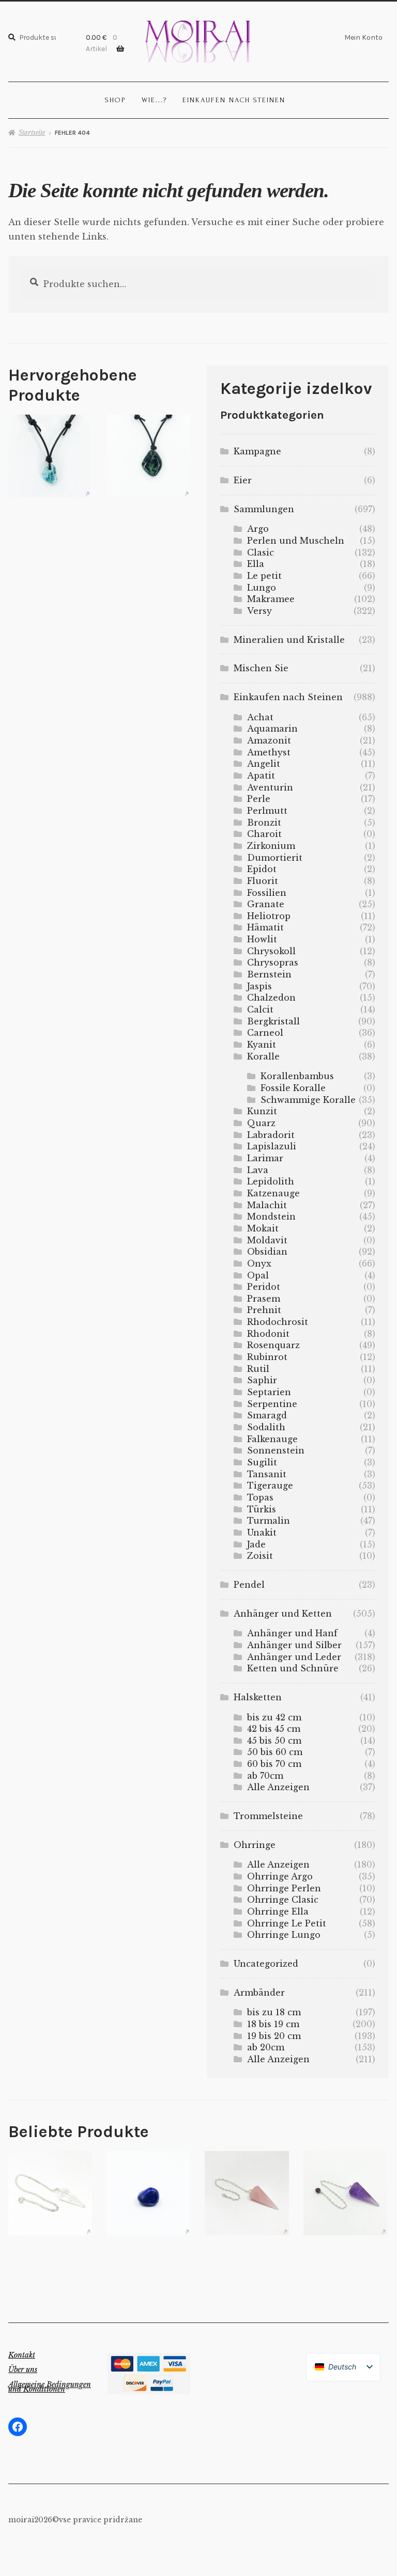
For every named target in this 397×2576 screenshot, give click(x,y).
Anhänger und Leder (294, 1657)
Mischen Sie (261, 668)
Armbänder (259, 1993)
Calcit (260, 1009)
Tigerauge (270, 1485)
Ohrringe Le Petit (287, 1923)
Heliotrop (269, 916)
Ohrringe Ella (278, 1911)
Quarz (261, 1123)
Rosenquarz (273, 1345)
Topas (260, 1497)
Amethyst (269, 752)
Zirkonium (271, 846)
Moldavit (267, 1240)
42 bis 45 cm (274, 1729)
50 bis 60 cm (275, 1752)
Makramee (271, 599)
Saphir (262, 1380)
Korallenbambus (297, 1076)
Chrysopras (273, 962)
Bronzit (264, 823)
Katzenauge (273, 1193)
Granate (266, 904)
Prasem (264, 1299)
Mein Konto (363, 37)
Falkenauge (272, 1439)
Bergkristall (273, 1021)
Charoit (264, 834)
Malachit (267, 1205)
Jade (256, 1544)
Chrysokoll (271, 951)
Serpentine (272, 1404)
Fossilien (267, 893)
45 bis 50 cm (274, 1741)
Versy (259, 611)
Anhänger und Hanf (292, 1633)
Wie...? (154, 100)
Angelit (264, 764)
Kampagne (257, 451)
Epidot (262, 869)
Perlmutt (267, 811)
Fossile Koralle (293, 1088)
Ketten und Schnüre (293, 1668)
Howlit (262, 939)
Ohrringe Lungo (284, 1935)
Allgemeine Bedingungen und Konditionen (50, 2387)
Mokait (263, 1228)
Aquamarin (272, 729)
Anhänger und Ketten (283, 1614)
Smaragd (267, 1415)
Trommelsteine (268, 1816)
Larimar (265, 1158)
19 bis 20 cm (274, 2036)
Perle (259, 799)
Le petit (264, 576)
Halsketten (258, 1697)
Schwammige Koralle (308, 1100)
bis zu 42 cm (274, 1717)
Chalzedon (271, 998)
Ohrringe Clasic (283, 1900)
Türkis (262, 1509)
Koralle (263, 1056)
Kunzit (262, 1111)
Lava (258, 1170)
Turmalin (269, 1521)
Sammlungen (264, 509)
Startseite (32, 132)
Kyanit (262, 1045)
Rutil (258, 1369)
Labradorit (271, 1135)
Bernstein (269, 974)
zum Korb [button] (50, 455)
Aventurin (270, 787)
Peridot (264, 1287)
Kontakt (22, 2355)
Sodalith (266, 1427)
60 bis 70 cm (274, 1764)
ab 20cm (266, 2047)
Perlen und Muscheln (296, 541)
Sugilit (262, 1462)
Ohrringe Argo (280, 1876)
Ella (256, 564)
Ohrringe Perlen (284, 1888)
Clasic (261, 552)
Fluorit (263, 881)
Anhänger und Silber (294, 1645)
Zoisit (260, 1556)
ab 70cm (265, 1776)
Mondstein (271, 1216)
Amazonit (269, 740)
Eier (243, 480)
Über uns (23, 2369)
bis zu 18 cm (274, 2012)
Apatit (261, 776)
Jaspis (259, 986)
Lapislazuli (272, 1146)
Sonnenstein (276, 1450)
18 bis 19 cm (273, 2024)
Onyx (259, 1263)
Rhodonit (268, 1334)
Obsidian (267, 1252)
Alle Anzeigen (278, 1787)
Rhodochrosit (278, 1322)
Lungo (262, 588)
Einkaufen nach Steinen (234, 100)
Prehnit (264, 1310)
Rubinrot (267, 1357)
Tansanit (267, 1474)
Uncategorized (266, 1964)
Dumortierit (275, 858)
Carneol (265, 1033)
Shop (116, 100)
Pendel (249, 1585)
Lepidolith (271, 1181)
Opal (258, 1275)
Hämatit (265, 927)
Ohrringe (255, 1845)
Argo (258, 529)
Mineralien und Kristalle (289, 640)
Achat (260, 717)
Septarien (269, 1392)
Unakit (262, 1532)
